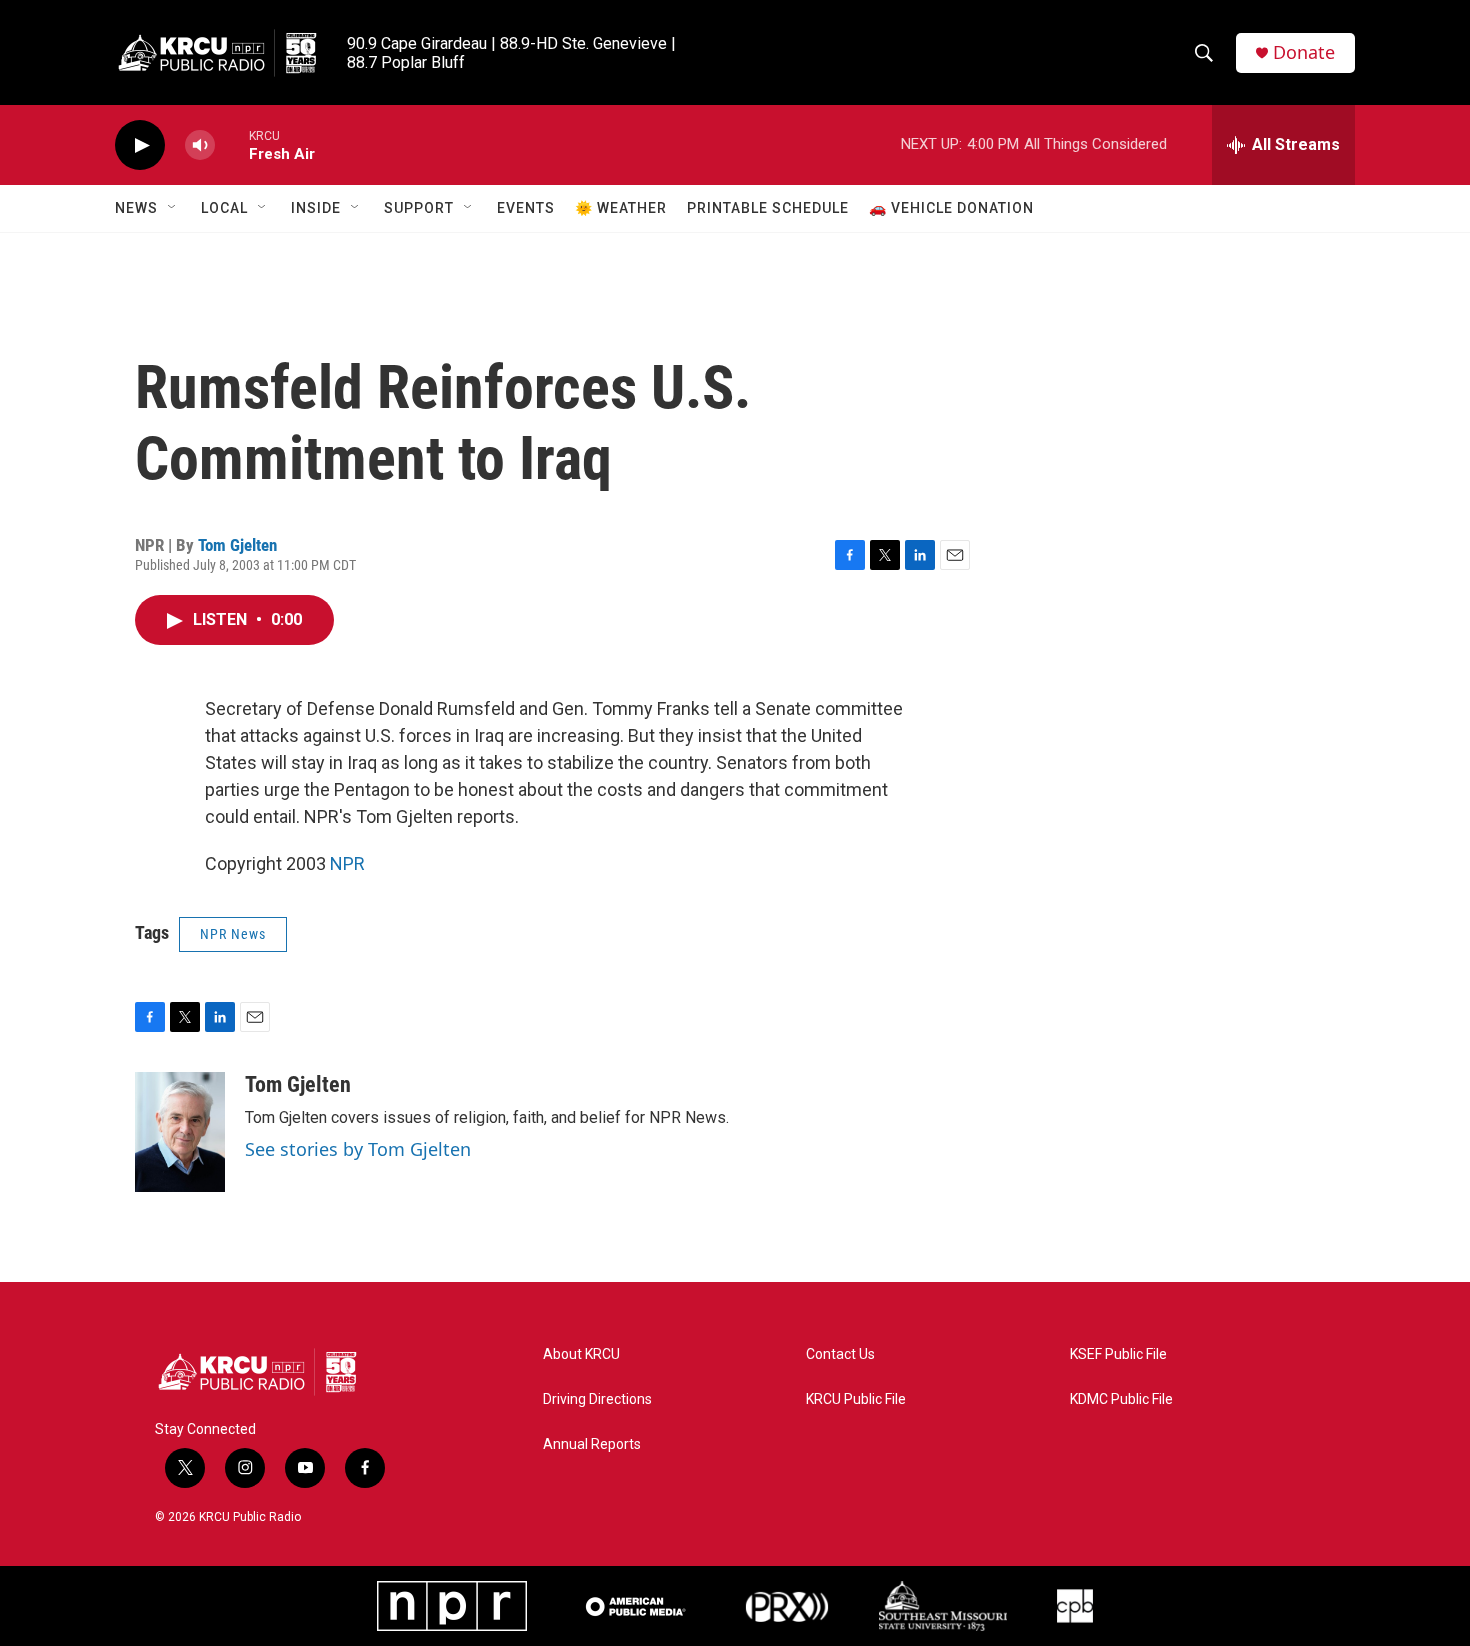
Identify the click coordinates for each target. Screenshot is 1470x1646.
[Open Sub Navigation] (173, 208)
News (136, 208)
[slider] (232, 144)
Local (224, 208)
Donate (1304, 52)
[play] (140, 145)
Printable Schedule (768, 208)
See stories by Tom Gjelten (358, 1149)
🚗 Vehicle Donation (951, 208)
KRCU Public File (856, 1399)
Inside (316, 208)
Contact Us (840, 1354)
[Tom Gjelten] (180, 1132)
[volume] (200, 145)
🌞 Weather (621, 208)
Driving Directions (597, 1399)
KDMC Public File (1121, 1399)
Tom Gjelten (237, 545)
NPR (347, 863)
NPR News (233, 934)
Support (419, 208)
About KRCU (581, 1354)
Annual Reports (592, 1444)
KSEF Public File (1118, 1354)
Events (526, 208)
